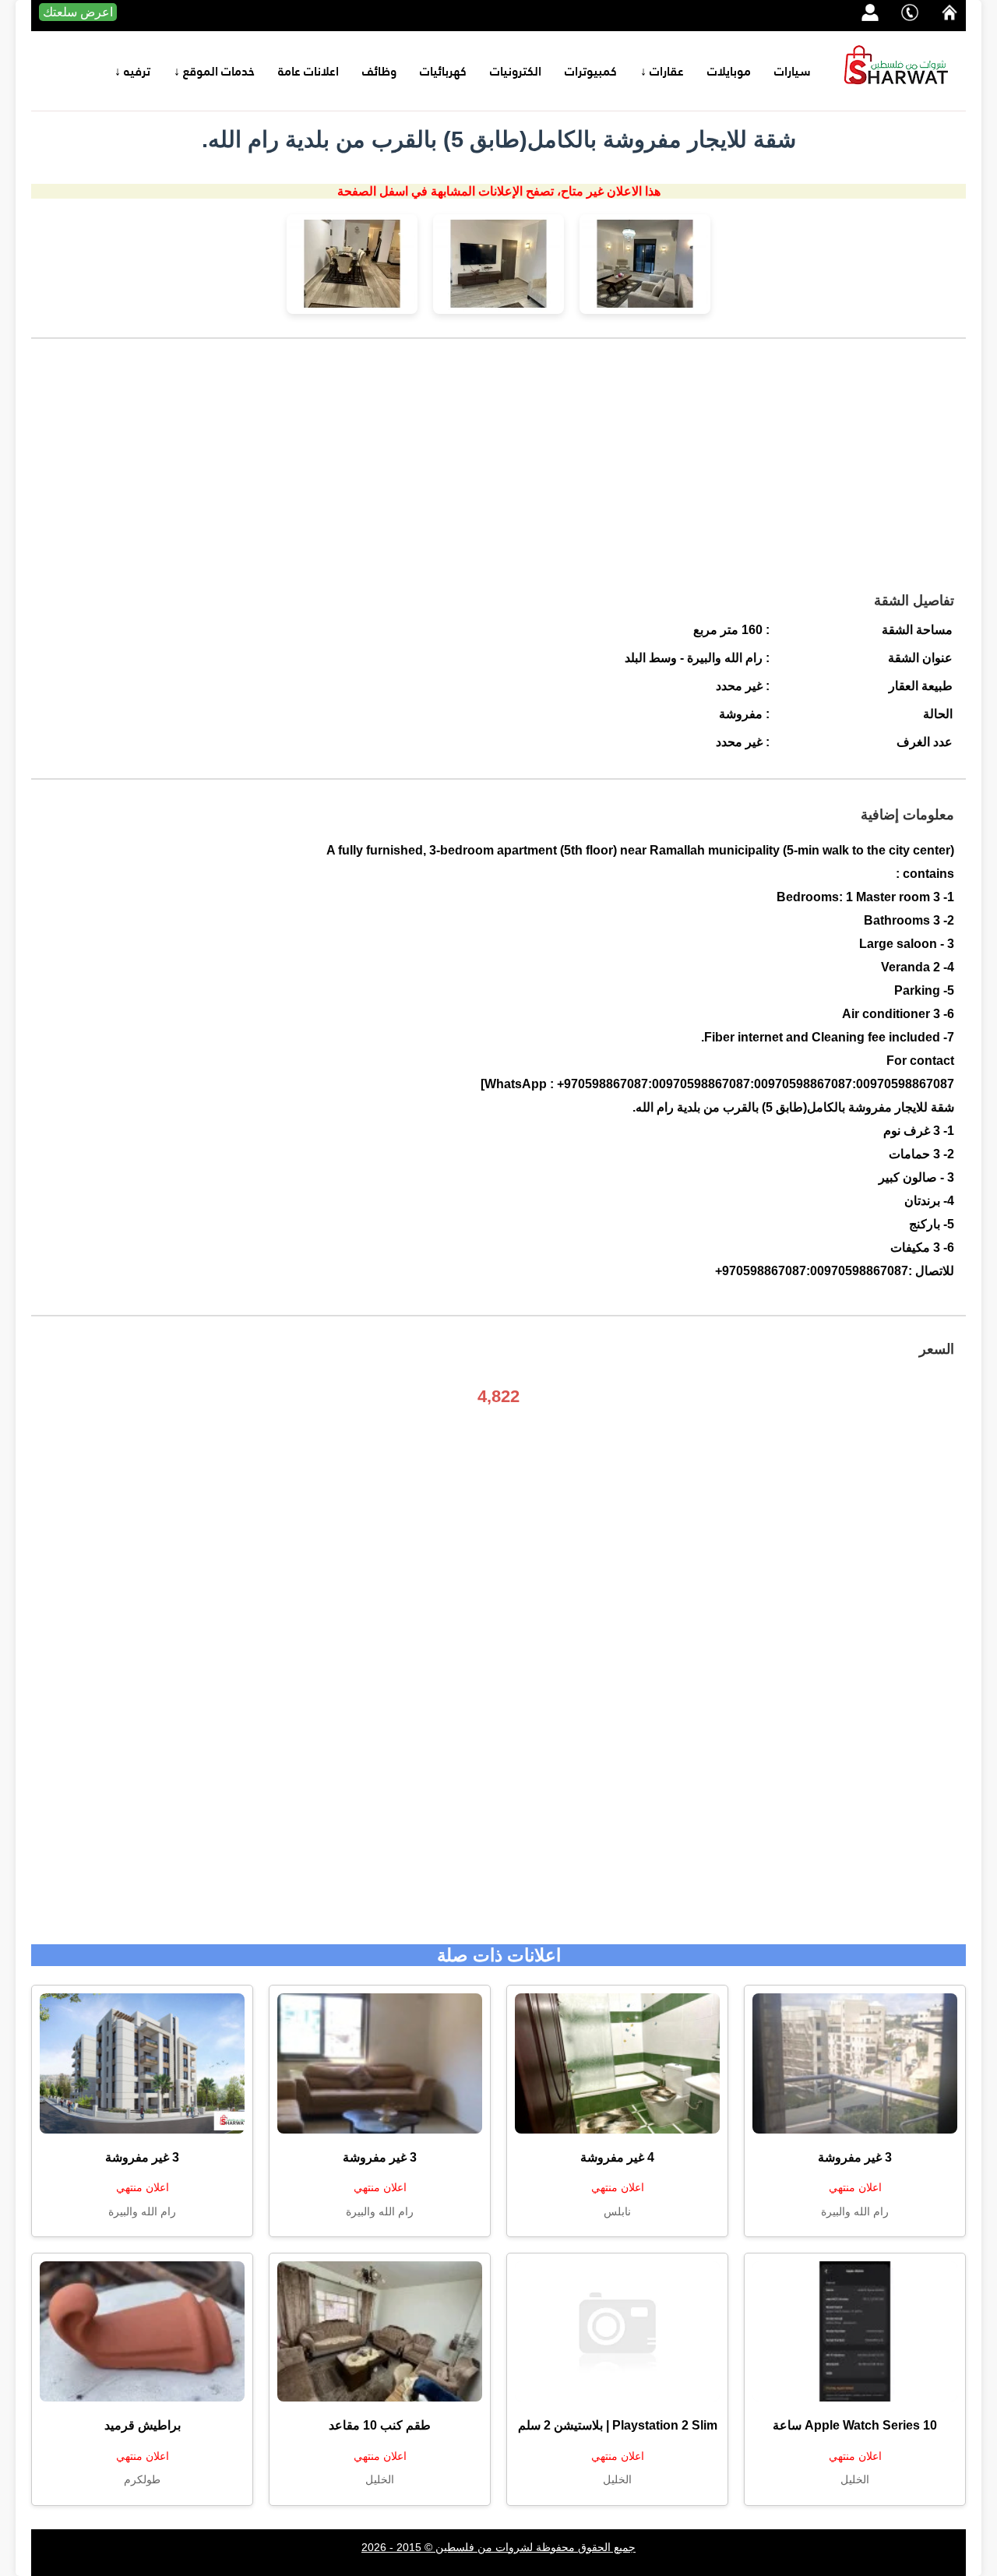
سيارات (793, 71)
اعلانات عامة (308, 71)
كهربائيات (443, 71)
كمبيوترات (591, 71)
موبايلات (729, 71)
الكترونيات (516, 71)
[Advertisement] (498, 471)
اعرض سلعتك (78, 12)
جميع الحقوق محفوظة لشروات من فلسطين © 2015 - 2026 (498, 2547)
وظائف (379, 71)
